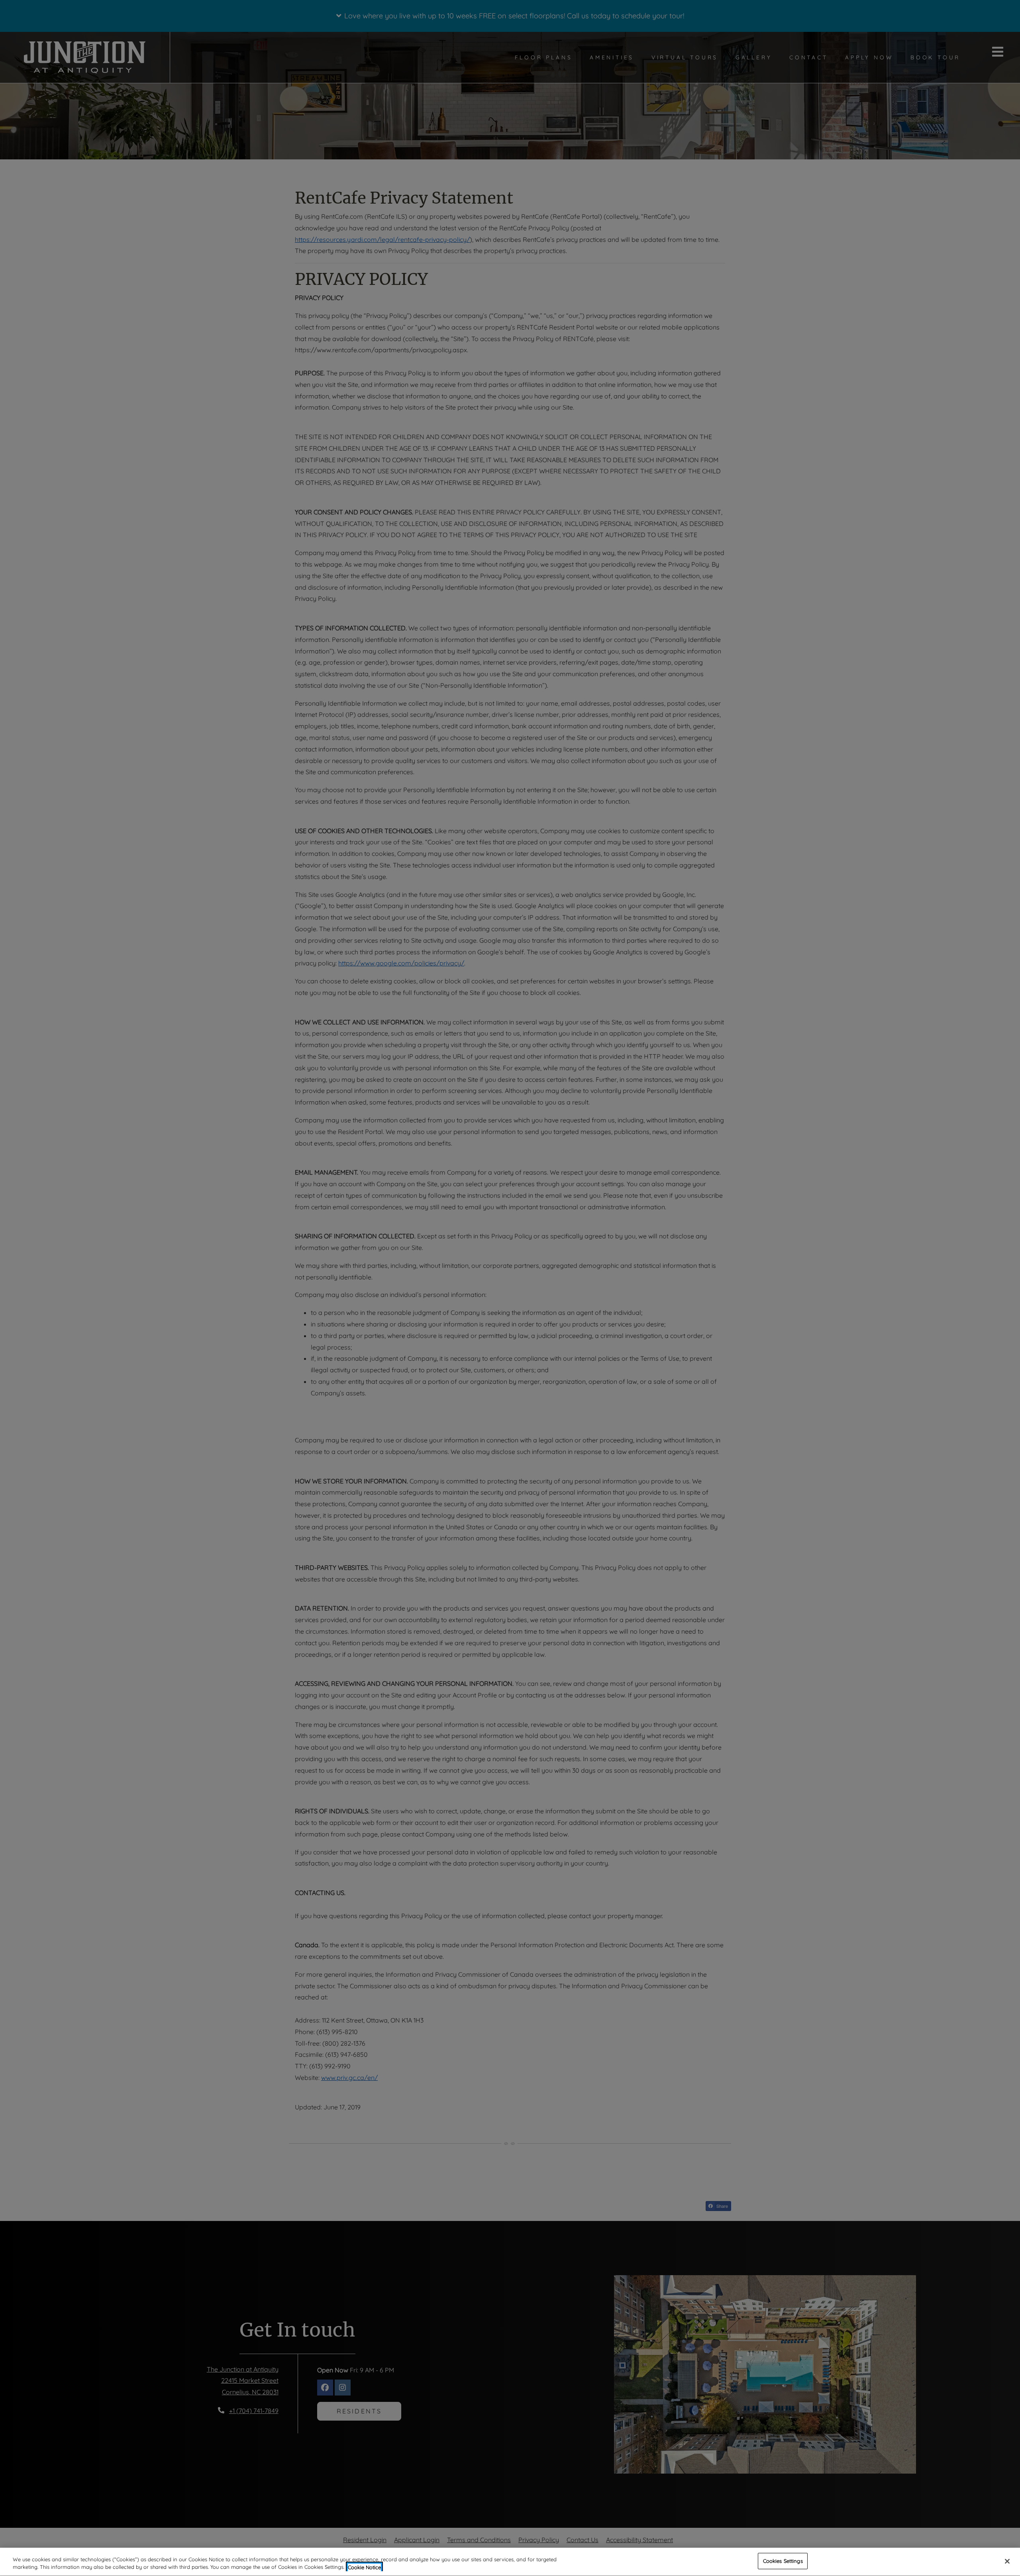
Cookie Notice (364, 2567)
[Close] (1007, 2561)
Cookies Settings (783, 2561)
